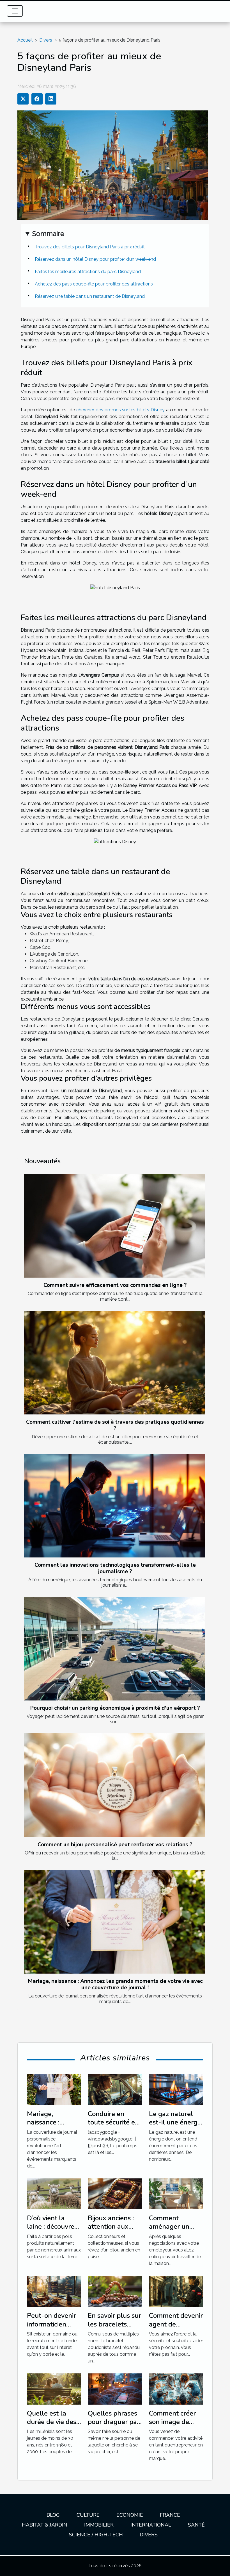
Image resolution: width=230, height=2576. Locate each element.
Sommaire (48, 234)
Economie (130, 2515)
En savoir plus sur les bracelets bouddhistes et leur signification (114, 2328)
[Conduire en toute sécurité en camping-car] (115, 2089)
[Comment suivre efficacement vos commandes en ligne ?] (115, 1226)
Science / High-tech (96, 2535)
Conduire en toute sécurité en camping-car (113, 2122)
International (151, 2525)
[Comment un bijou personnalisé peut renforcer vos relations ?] (115, 1785)
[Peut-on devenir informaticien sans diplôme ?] (54, 2291)
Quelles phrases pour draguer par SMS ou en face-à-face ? (114, 2426)
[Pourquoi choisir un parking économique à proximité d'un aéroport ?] (115, 1649)
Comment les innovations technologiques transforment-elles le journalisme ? (115, 1568)
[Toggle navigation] (15, 11)
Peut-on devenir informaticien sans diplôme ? (51, 2324)
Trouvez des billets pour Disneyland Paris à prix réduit (90, 247)
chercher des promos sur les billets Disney (120, 410)
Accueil (25, 40)
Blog (53, 2515)
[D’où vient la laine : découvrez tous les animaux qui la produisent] (54, 2193)
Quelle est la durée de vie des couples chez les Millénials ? (52, 2426)
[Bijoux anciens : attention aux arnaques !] (115, 2193)
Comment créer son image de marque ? (172, 2422)
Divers (46, 40)
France (170, 2515)
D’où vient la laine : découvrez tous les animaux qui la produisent (53, 2231)
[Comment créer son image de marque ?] (176, 2388)
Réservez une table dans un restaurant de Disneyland (90, 296)
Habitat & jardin (45, 2525)
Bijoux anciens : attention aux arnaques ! (111, 2227)
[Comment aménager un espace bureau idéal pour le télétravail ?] (176, 2193)
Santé (196, 2525)
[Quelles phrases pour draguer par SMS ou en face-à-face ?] (115, 2388)
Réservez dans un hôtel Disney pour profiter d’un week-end (95, 259)
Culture (88, 2515)
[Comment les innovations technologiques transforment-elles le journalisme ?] (115, 1506)
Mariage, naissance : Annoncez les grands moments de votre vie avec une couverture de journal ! (115, 1984)
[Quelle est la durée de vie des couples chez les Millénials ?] (54, 2388)
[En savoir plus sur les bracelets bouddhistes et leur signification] (115, 2291)
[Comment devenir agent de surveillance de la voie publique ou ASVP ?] (176, 2291)
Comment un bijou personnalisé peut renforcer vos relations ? (115, 1845)
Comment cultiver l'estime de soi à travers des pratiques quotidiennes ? (115, 1425)
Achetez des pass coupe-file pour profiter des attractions (94, 284)
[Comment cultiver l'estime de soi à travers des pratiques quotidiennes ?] (115, 1363)
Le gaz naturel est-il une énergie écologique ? (176, 2122)
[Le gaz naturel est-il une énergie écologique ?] (176, 2089)
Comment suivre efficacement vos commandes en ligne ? (115, 1285)
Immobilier (99, 2525)
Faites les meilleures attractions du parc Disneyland (88, 272)
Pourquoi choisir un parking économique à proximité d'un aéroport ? (115, 1708)
